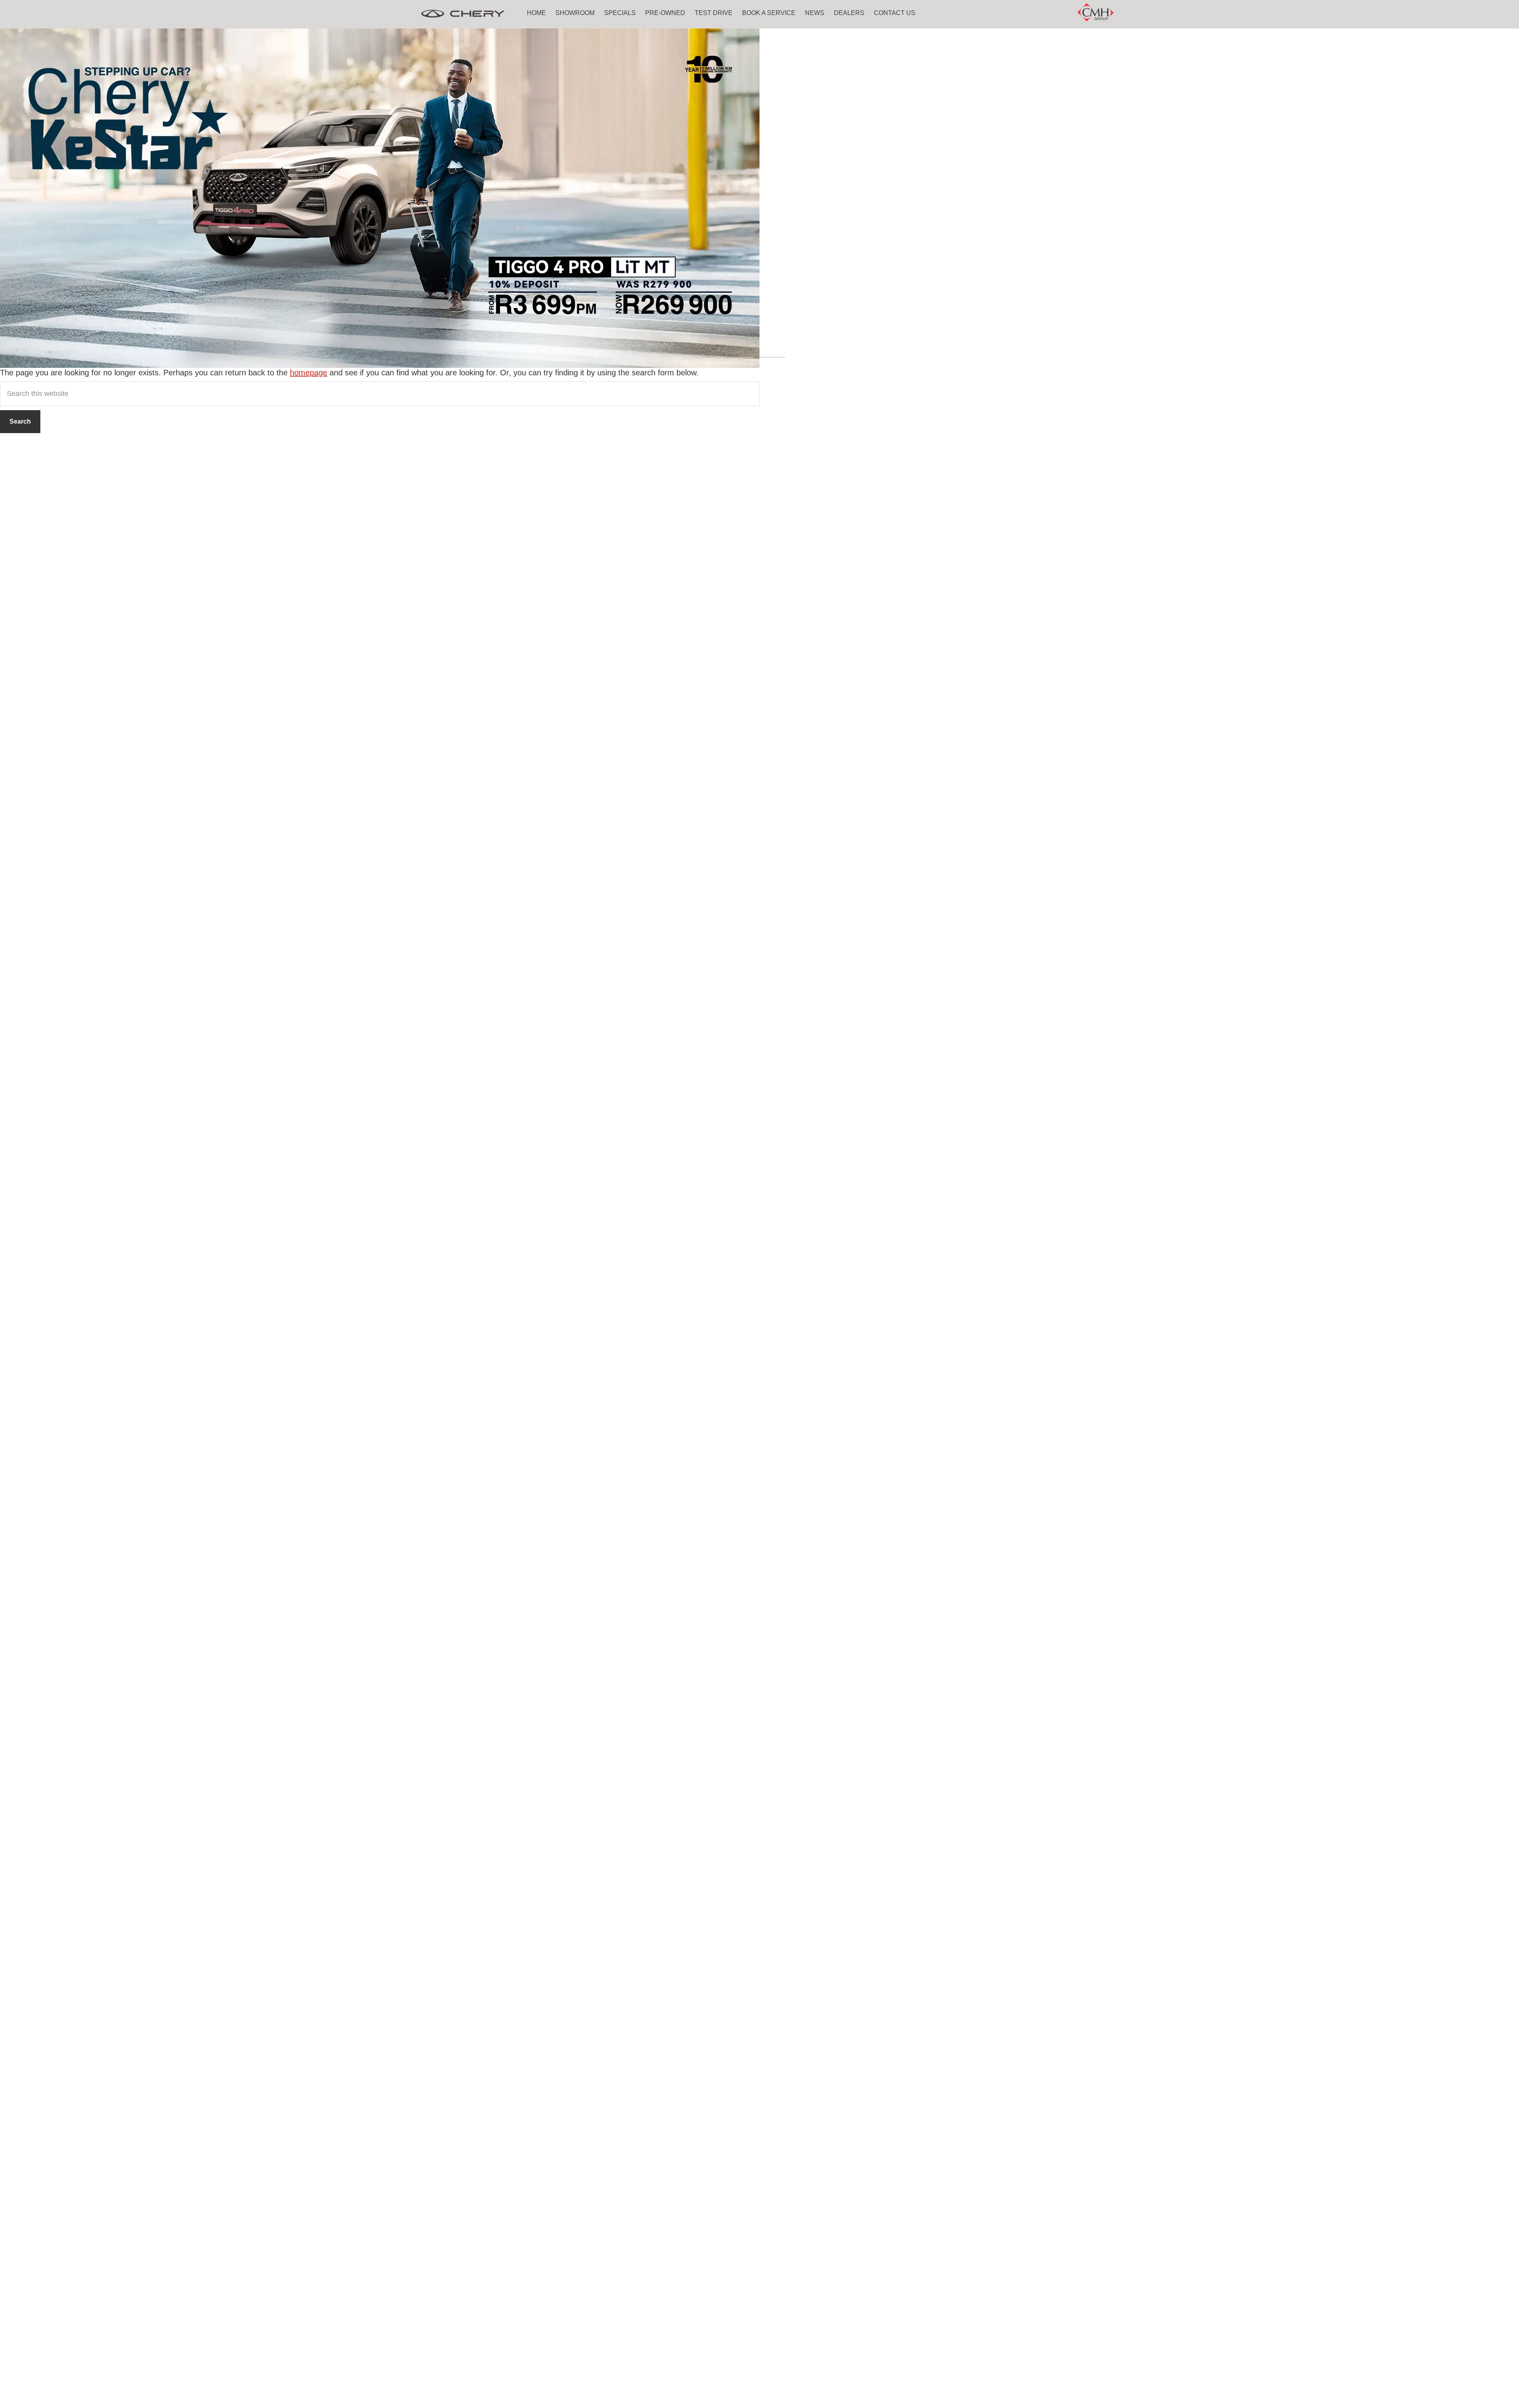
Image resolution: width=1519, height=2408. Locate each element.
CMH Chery (463, 14)
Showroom (575, 13)
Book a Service (769, 13)
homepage (309, 373)
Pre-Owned (665, 13)
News (815, 13)
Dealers (849, 13)
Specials (620, 13)
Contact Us (895, 13)
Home (536, 13)
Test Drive (714, 13)
